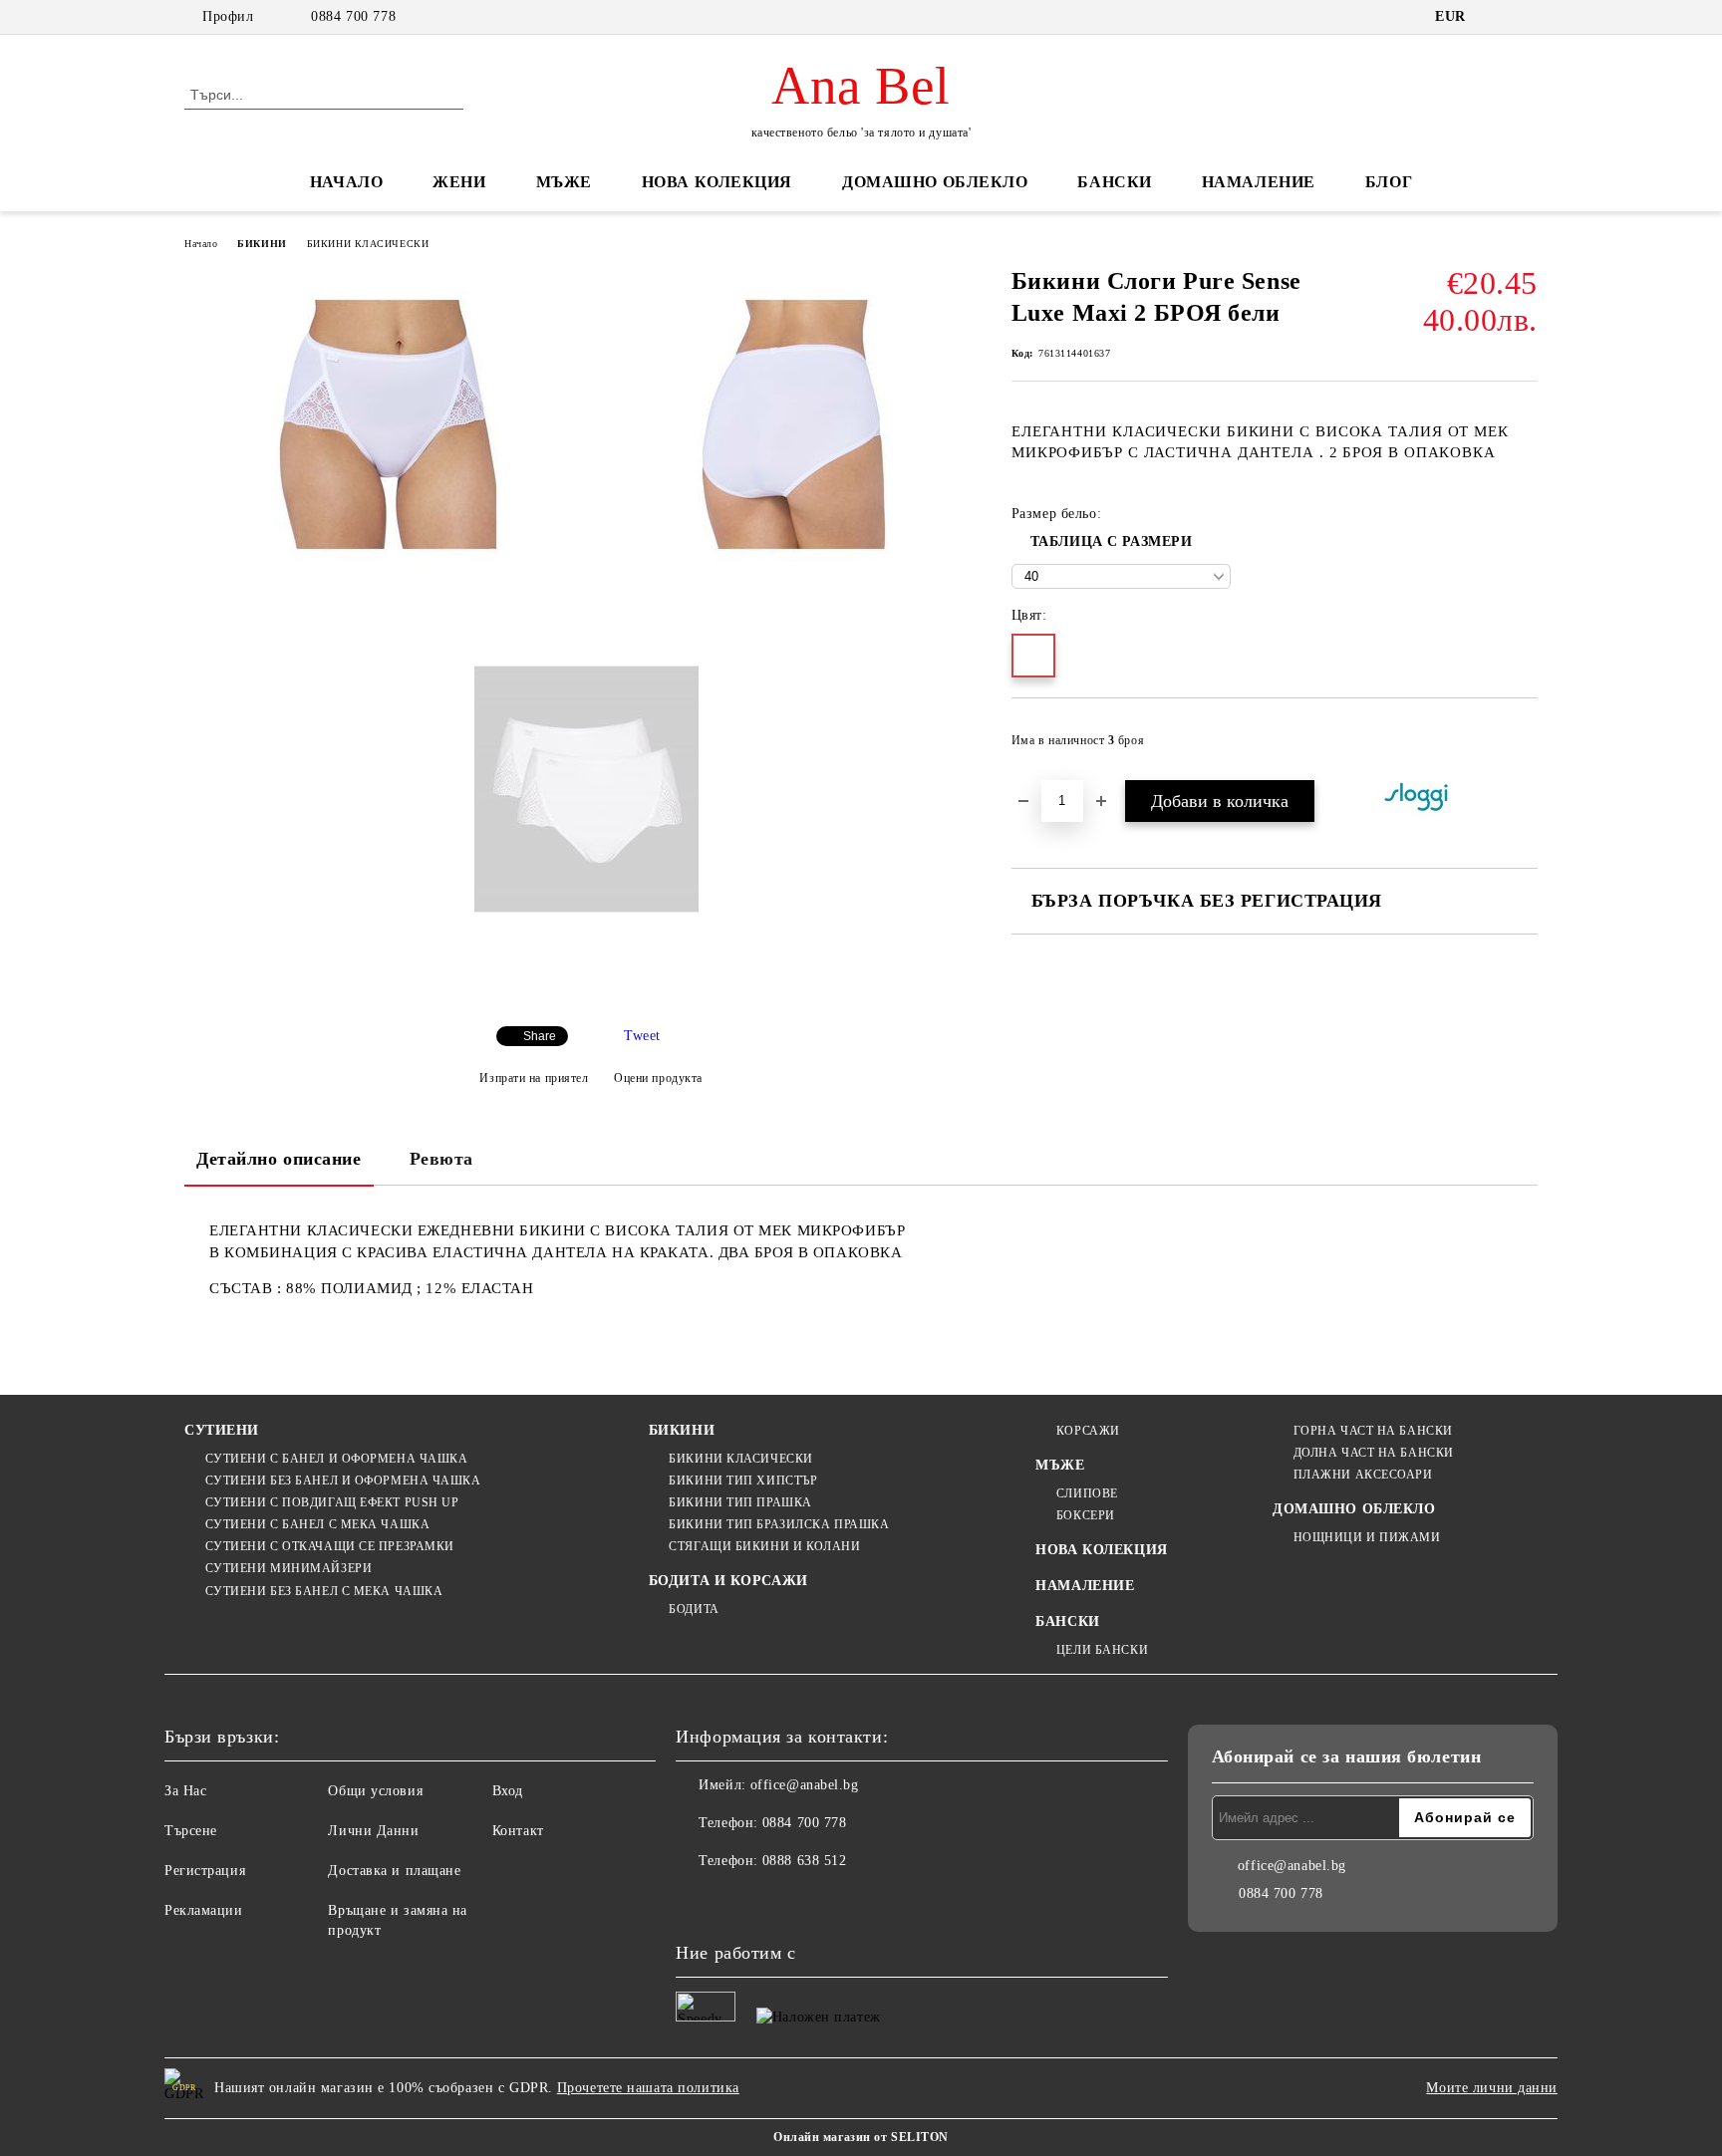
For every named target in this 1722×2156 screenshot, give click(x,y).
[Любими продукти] (1487, 94)
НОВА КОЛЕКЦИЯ (717, 182)
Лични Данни (373, 1831)
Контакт (518, 1831)
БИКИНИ (262, 244)
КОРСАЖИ (1088, 1431)
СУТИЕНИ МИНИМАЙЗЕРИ (288, 1568)
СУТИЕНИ (222, 1430)
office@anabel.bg (805, 1785)
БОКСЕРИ (1085, 1515)
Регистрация (205, 1871)
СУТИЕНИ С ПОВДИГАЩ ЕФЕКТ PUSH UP (332, 1502)
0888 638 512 (805, 1861)
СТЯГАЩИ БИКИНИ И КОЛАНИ (764, 1546)
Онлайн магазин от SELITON (861, 2137)
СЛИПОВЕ (1087, 1493)
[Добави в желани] (1523, 746)
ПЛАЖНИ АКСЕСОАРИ (1363, 1475)
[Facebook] (692, 1901)
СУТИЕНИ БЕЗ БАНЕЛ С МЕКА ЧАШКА (324, 1591)
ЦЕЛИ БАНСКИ (1102, 1650)
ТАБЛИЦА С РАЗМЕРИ (1112, 541)
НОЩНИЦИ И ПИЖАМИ (1367, 1537)
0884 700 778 (353, 16)
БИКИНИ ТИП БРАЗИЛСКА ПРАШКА (779, 1524)
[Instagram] (735, 1901)
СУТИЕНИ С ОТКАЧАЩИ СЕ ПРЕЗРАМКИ (330, 1546)
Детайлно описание (279, 1159)
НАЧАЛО (346, 182)
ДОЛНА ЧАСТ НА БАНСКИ (1374, 1453)
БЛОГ (1389, 182)
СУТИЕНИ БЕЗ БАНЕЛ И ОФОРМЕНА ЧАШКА (343, 1481)
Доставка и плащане (394, 1871)
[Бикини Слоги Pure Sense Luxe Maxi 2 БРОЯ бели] (387, 424)
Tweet (642, 1036)
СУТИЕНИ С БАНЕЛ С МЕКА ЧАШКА (317, 1524)
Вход (508, 1791)
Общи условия (375, 1791)
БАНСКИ (1114, 182)
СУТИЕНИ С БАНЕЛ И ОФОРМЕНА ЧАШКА (336, 1459)
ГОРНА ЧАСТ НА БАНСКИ (1373, 1431)
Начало (201, 244)
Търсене (191, 1831)
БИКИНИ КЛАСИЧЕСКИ (368, 244)
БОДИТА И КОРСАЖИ (728, 1581)
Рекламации (204, 1910)
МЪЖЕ (564, 182)
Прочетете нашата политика (648, 2088)
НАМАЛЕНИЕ (1259, 182)
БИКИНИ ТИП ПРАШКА (740, 1502)
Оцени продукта (658, 1078)
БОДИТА (694, 1609)
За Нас (185, 1791)
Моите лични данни (1492, 2088)
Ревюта (441, 1159)
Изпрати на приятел (534, 1078)
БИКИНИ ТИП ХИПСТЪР (743, 1481)
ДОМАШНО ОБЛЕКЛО (935, 182)
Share (540, 1036)
